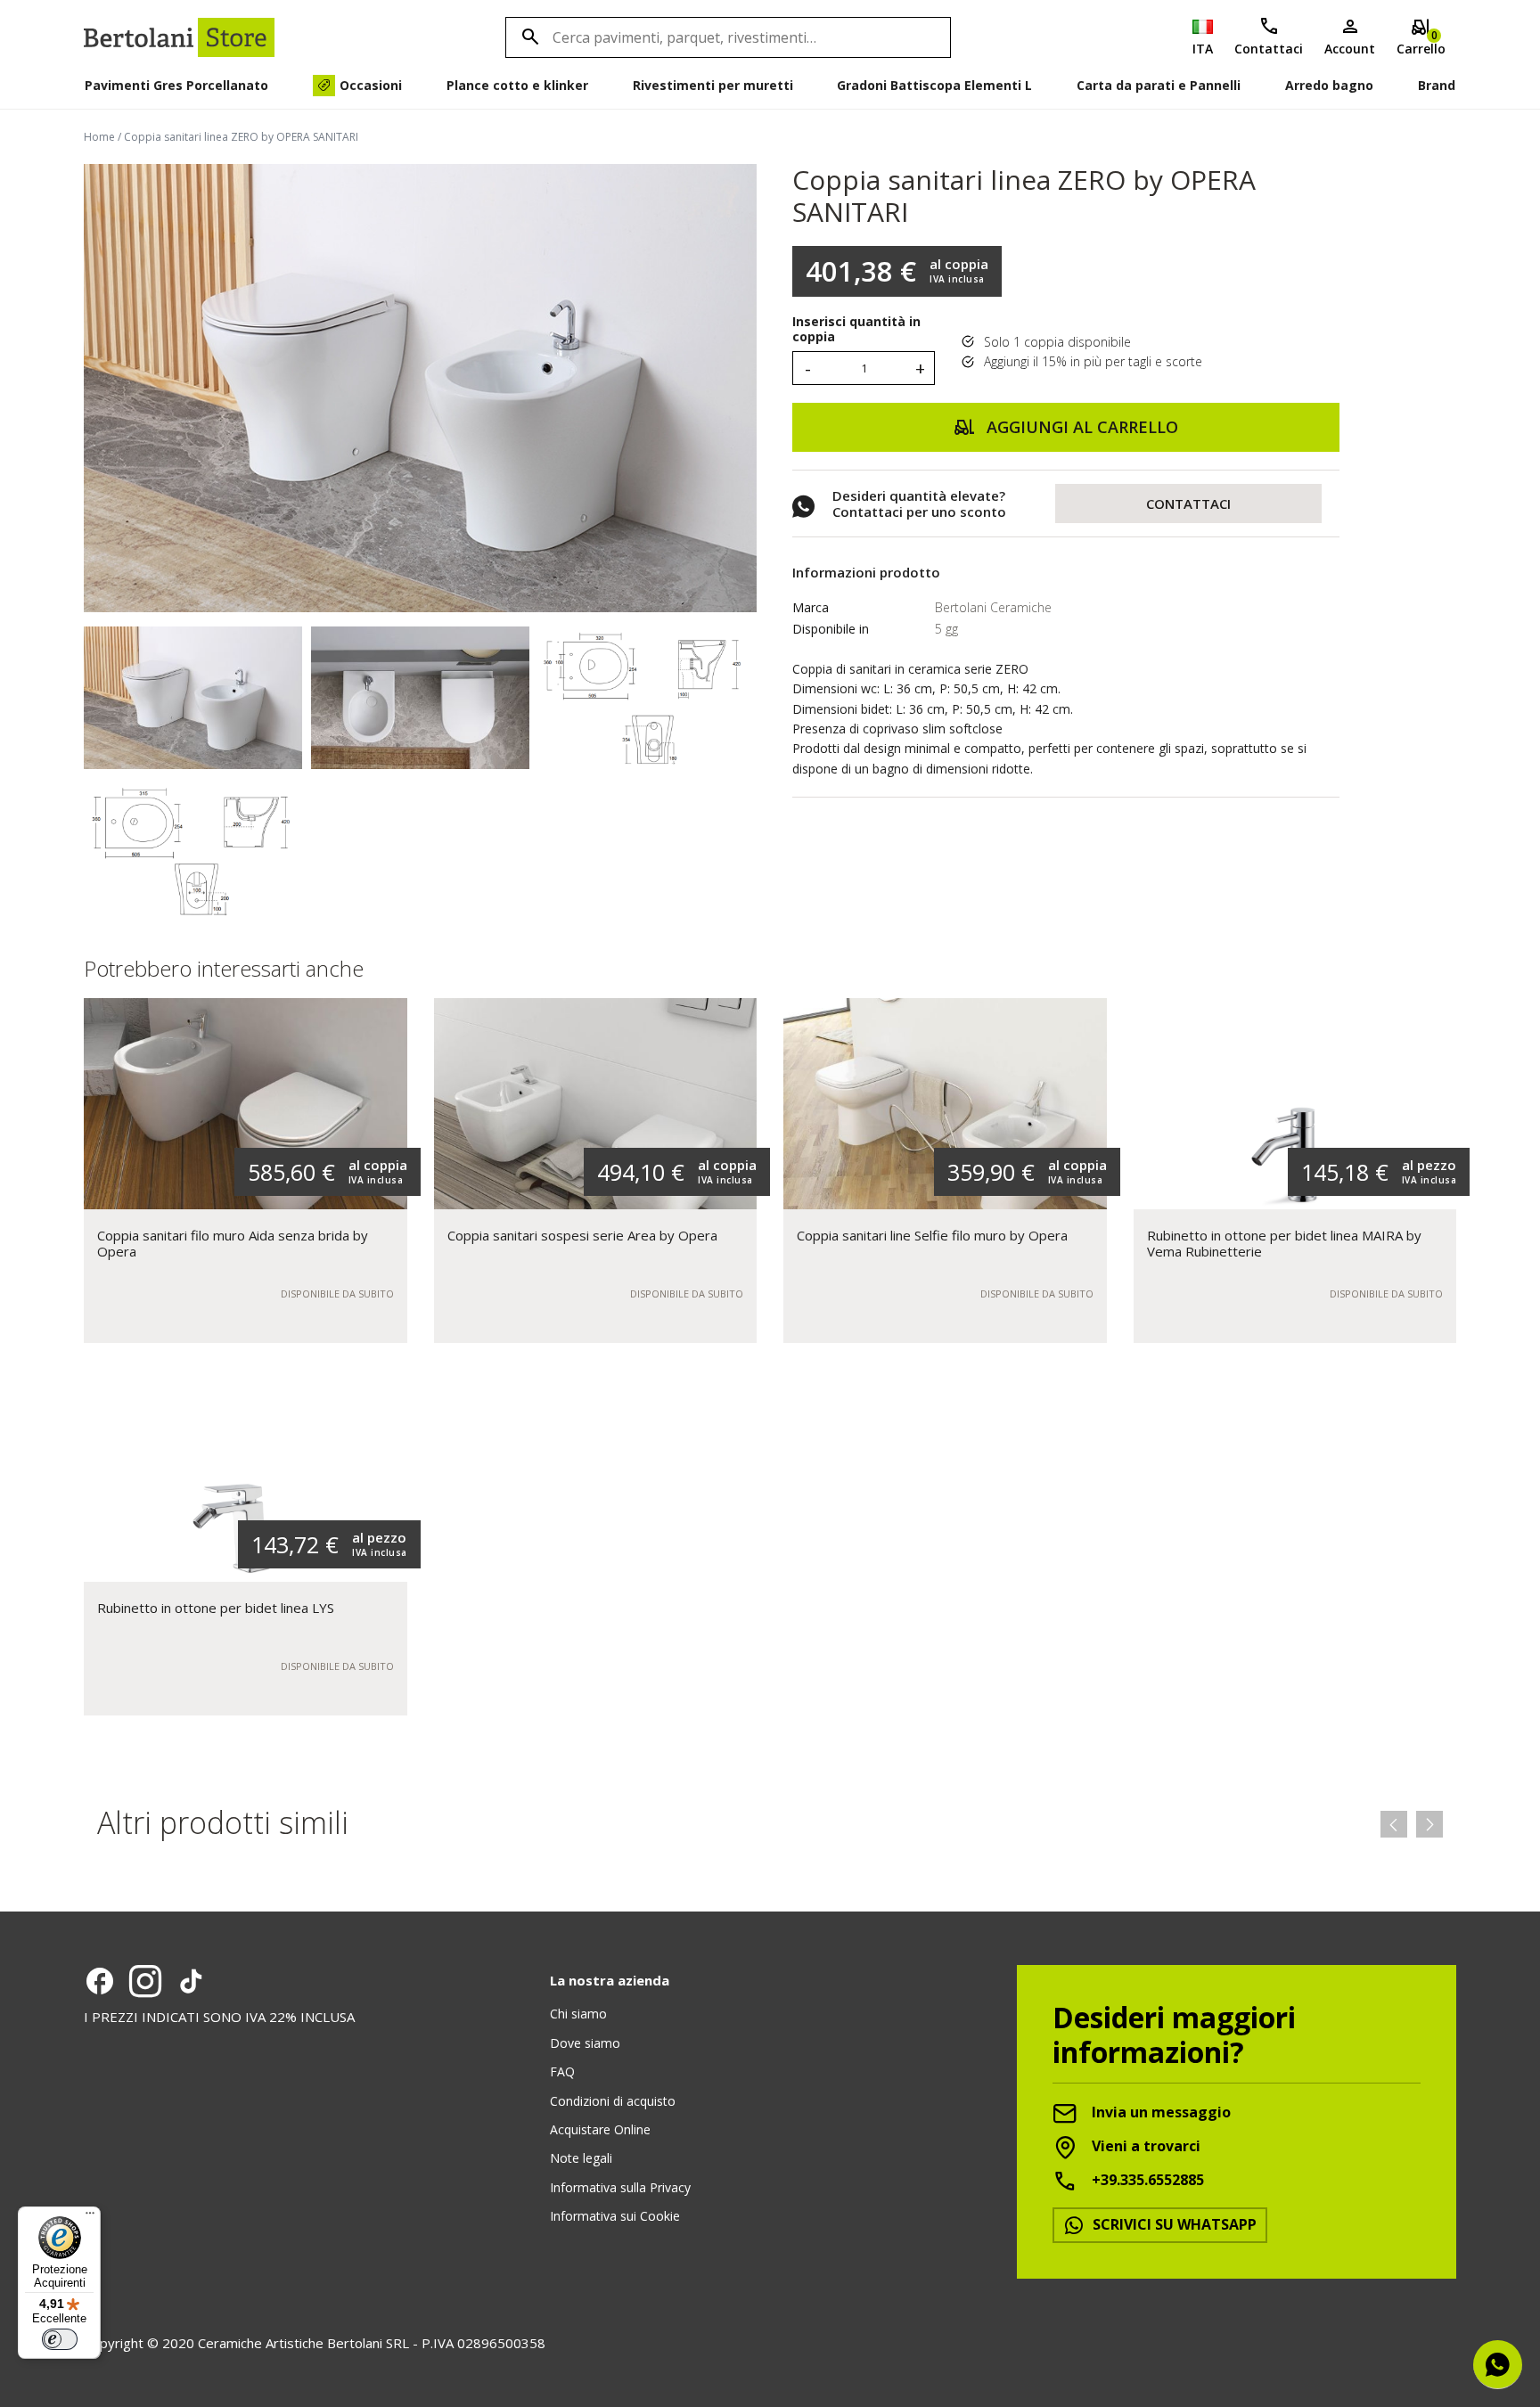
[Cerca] (528, 37)
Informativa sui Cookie (615, 2216)
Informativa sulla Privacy (620, 2187)
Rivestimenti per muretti (713, 85)
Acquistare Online (600, 2129)
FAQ (562, 2071)
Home (99, 137)
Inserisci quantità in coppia (856, 330)
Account (1350, 49)
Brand (1437, 85)
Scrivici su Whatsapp (1173, 2224)
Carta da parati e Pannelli (1159, 85)
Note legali (581, 2158)
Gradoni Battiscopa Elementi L (934, 85)
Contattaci (1269, 49)
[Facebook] (100, 1981)
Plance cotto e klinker (517, 85)
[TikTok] (191, 1981)
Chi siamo (578, 2014)
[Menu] (90, 2217)
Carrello (1421, 42)
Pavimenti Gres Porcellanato (176, 85)
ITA (1203, 49)
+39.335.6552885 (1146, 2181)
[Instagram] (145, 1981)
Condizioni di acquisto (613, 2101)
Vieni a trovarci (1144, 2147)
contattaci (1188, 504)
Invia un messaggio (1159, 2113)
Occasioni (371, 85)
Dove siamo (585, 2043)
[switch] (60, 2339)
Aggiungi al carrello (1080, 427)
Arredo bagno (1329, 85)
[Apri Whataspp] (1498, 2365)
